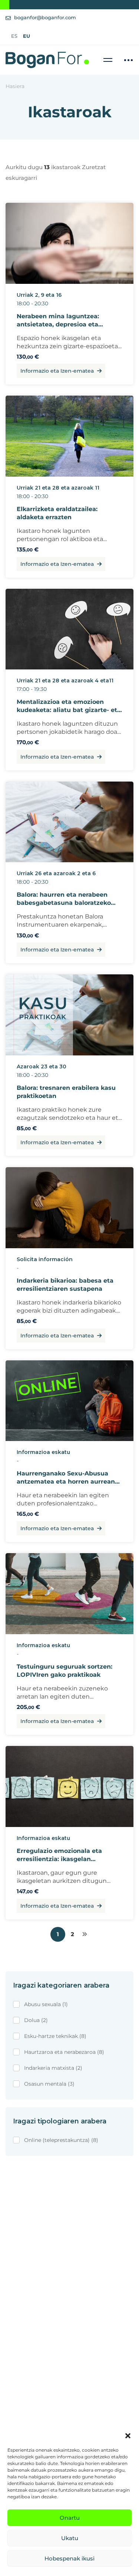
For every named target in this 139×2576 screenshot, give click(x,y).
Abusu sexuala (46, 2004)
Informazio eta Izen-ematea (58, 371)
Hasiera (15, 86)
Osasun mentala (49, 2084)
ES (14, 36)
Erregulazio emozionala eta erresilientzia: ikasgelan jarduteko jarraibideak (59, 1859)
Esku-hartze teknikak (55, 2036)
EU (27, 36)
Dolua (36, 2020)
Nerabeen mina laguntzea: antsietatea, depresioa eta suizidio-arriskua (58, 324)
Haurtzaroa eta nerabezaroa (64, 2052)
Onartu (70, 2518)
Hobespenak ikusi (69, 2558)
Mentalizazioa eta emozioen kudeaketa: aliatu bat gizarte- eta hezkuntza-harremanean (69, 710)
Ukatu (70, 2538)
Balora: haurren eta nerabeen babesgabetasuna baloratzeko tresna (64, 903)
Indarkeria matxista (53, 2068)
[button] (128, 2436)
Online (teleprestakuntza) (61, 2140)
